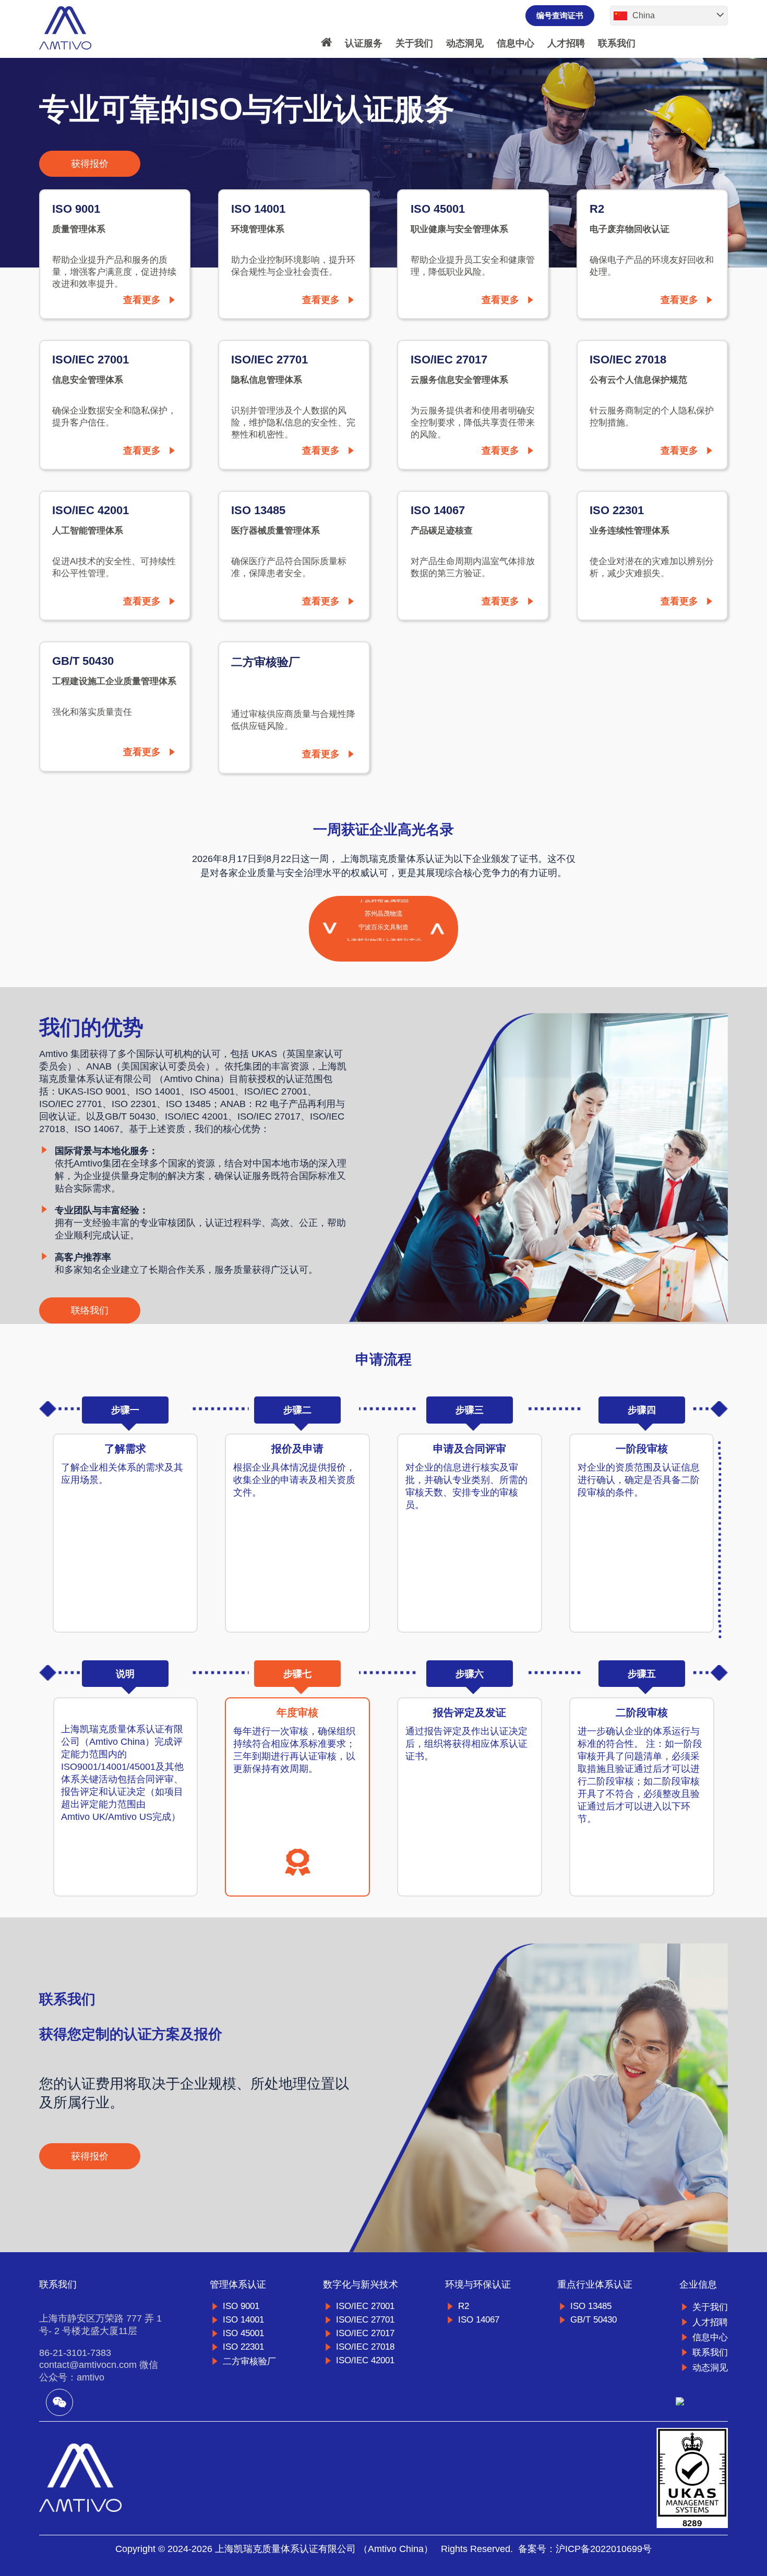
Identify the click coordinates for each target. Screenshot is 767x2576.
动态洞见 (465, 43)
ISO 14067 (479, 2320)
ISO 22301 (243, 2347)
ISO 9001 (241, 2306)
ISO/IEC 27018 (365, 2347)
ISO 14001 (243, 2320)
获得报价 (90, 164)
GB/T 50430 (594, 2320)
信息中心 (516, 43)
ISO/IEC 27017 (365, 2333)
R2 (464, 2306)
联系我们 (617, 43)
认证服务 (364, 43)
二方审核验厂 (249, 2361)
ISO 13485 (591, 2306)
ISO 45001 (243, 2333)
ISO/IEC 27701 (365, 2320)
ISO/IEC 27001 (365, 2306)
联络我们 (90, 1311)
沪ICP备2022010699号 (604, 2549)
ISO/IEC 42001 (365, 2360)
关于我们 (414, 43)
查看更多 (142, 300)
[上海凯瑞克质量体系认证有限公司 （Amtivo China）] (65, 29)
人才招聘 (566, 43)
